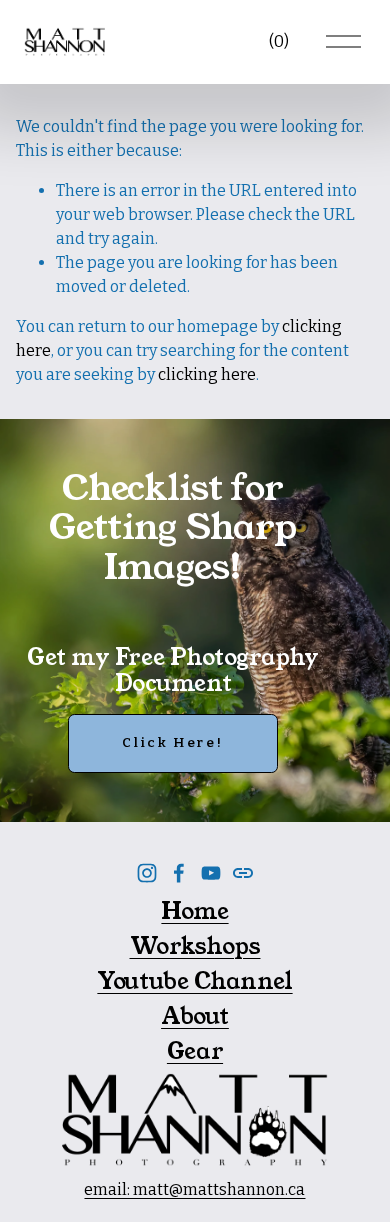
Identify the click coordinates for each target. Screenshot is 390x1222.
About (195, 1016)
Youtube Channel (194, 981)
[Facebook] (179, 873)
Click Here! (172, 743)
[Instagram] (147, 873)
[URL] (243, 873)
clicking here (207, 374)
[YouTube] (211, 873)
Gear (195, 1051)
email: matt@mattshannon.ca (194, 1189)
